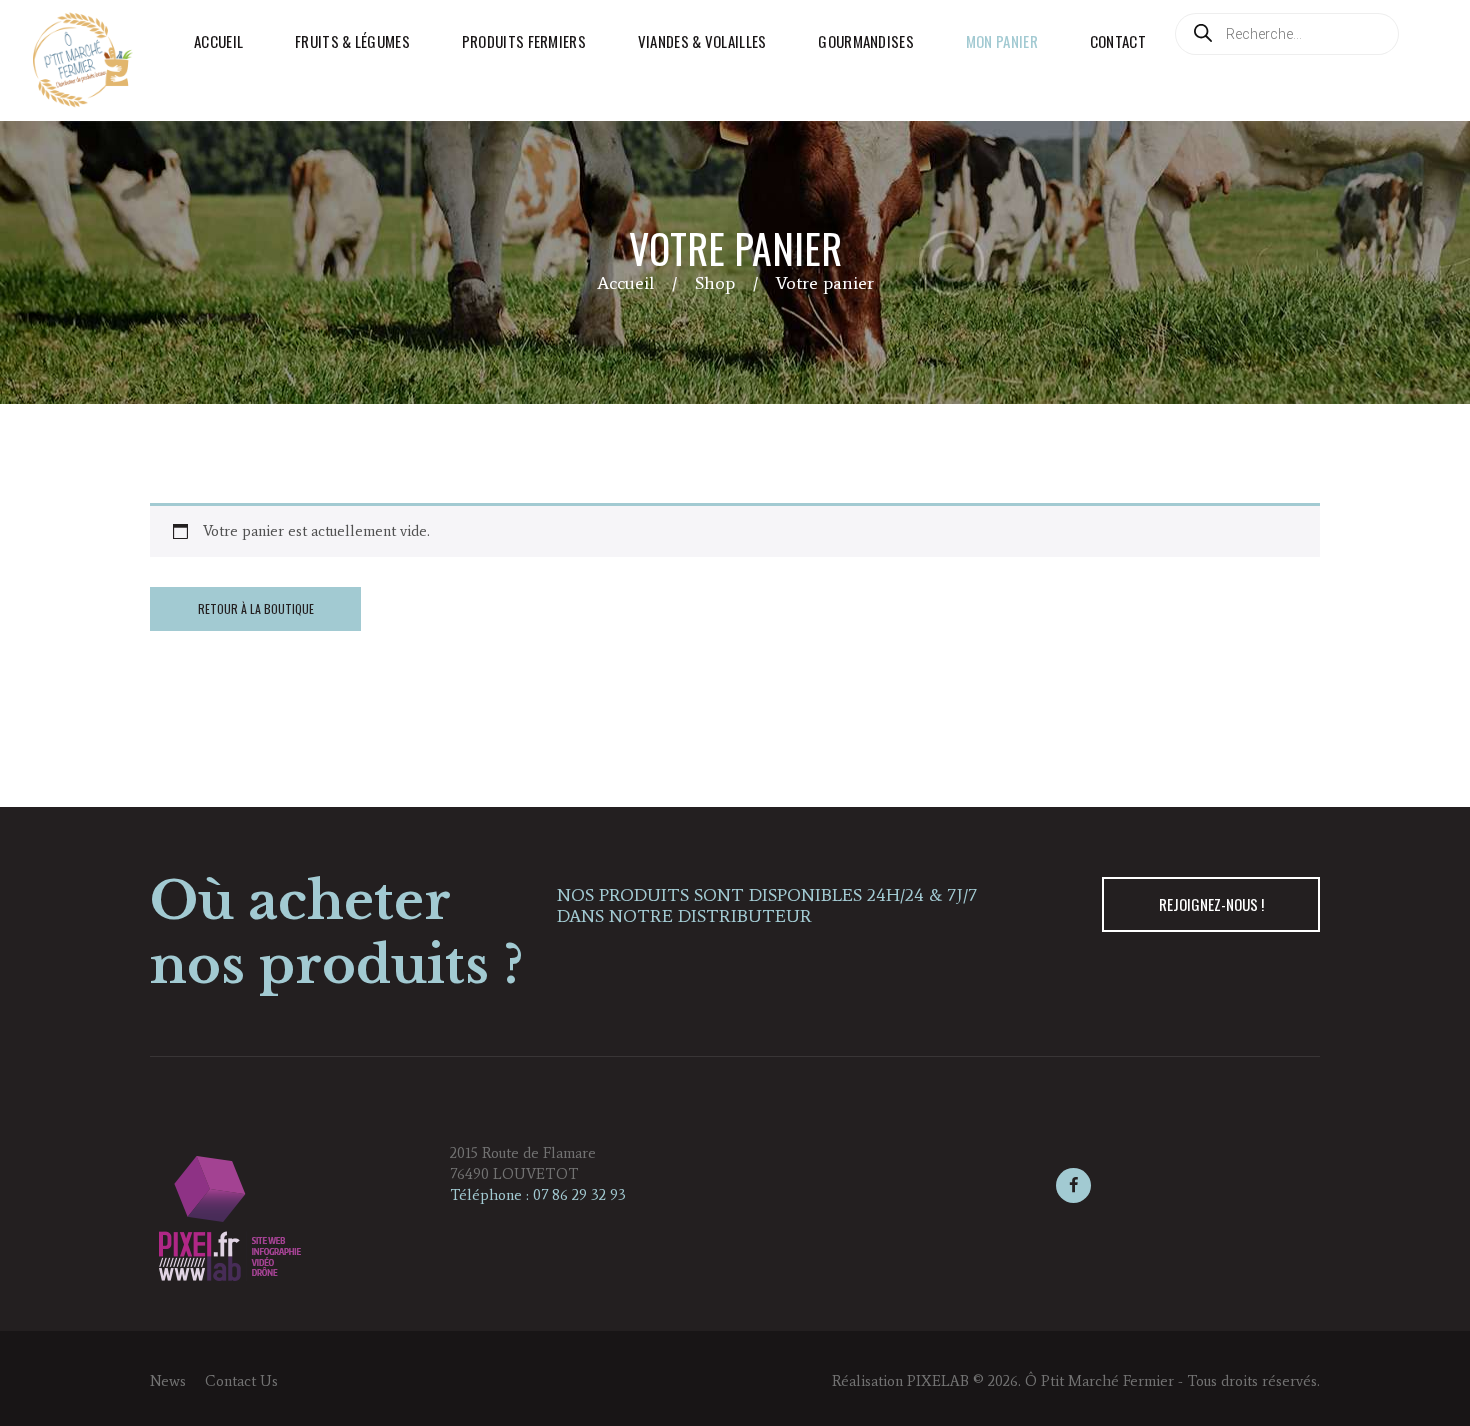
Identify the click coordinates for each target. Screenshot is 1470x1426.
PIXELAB (938, 1381)
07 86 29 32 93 (579, 1195)
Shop (715, 283)
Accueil (625, 283)
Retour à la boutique (256, 608)
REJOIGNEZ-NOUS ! (1211, 904)
